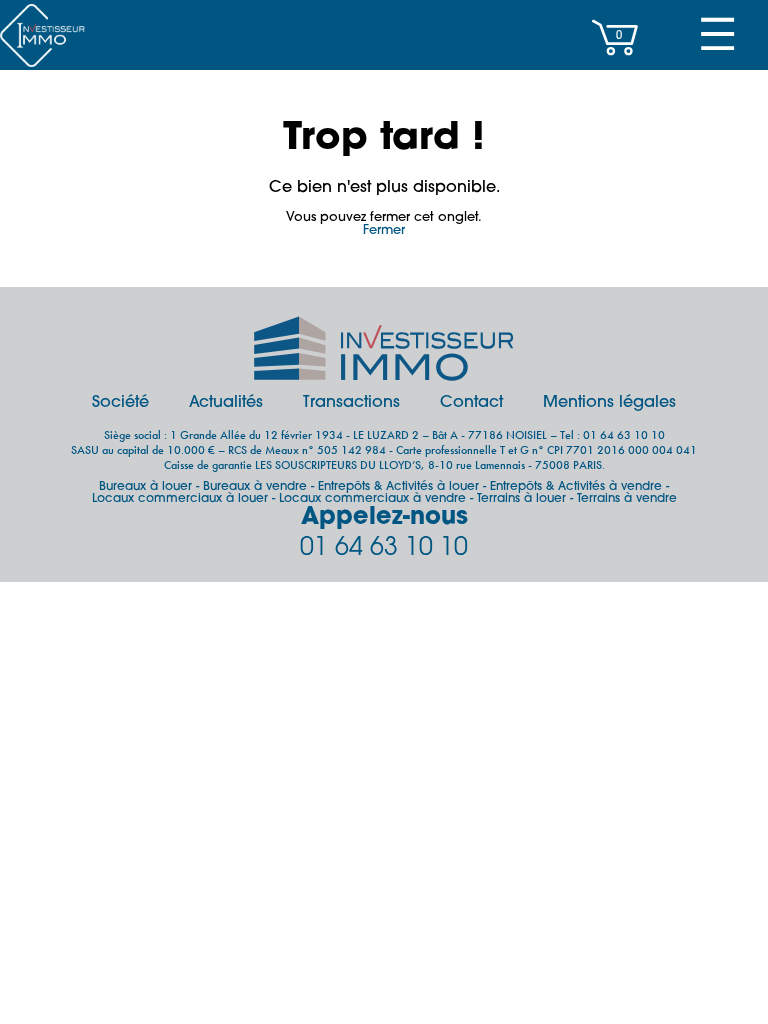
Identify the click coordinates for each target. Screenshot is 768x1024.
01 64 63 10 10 (384, 548)
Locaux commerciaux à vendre (372, 499)
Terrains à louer (521, 499)
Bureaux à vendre (255, 487)
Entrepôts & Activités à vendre (576, 487)
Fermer (384, 230)
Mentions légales (609, 403)
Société (120, 403)
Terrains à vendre (627, 499)
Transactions (351, 403)
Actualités (226, 403)
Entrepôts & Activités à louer (398, 487)
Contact (471, 403)
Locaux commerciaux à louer (180, 499)
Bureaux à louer (145, 487)
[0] (615, 65)
